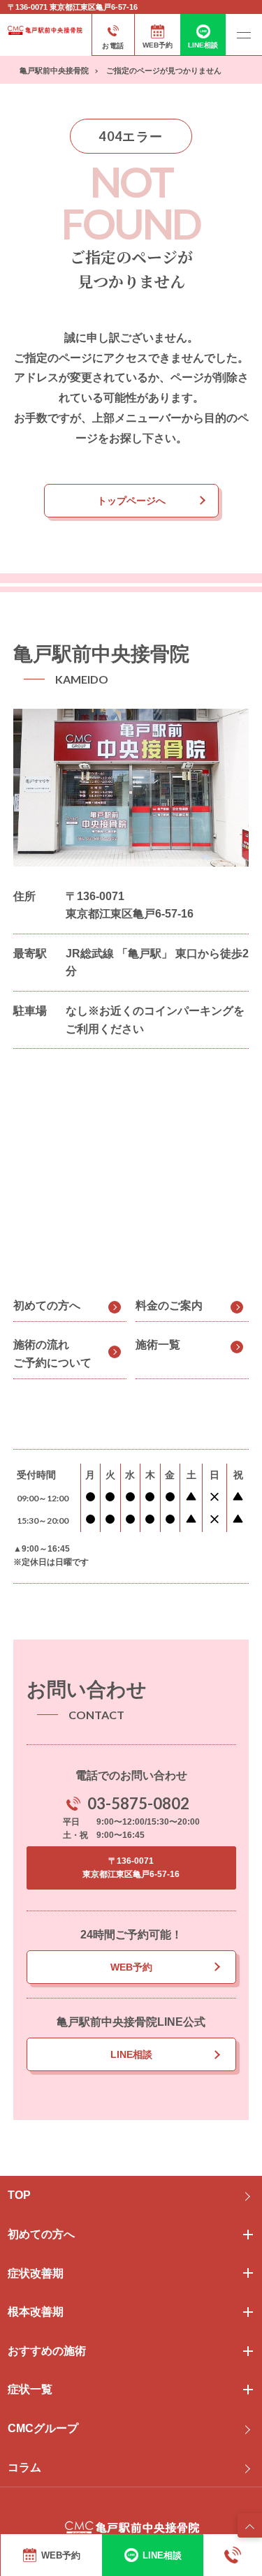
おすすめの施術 (47, 2351)
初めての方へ (47, 1305)
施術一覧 (158, 1345)
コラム (24, 2467)
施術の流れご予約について (52, 1354)
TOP (19, 2195)
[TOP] (250, 2525)
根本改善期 (36, 2312)
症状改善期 (36, 2273)
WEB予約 (131, 1967)
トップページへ (131, 501)
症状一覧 (30, 2389)
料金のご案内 (169, 1305)
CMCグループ (43, 2428)
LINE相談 (131, 2054)
